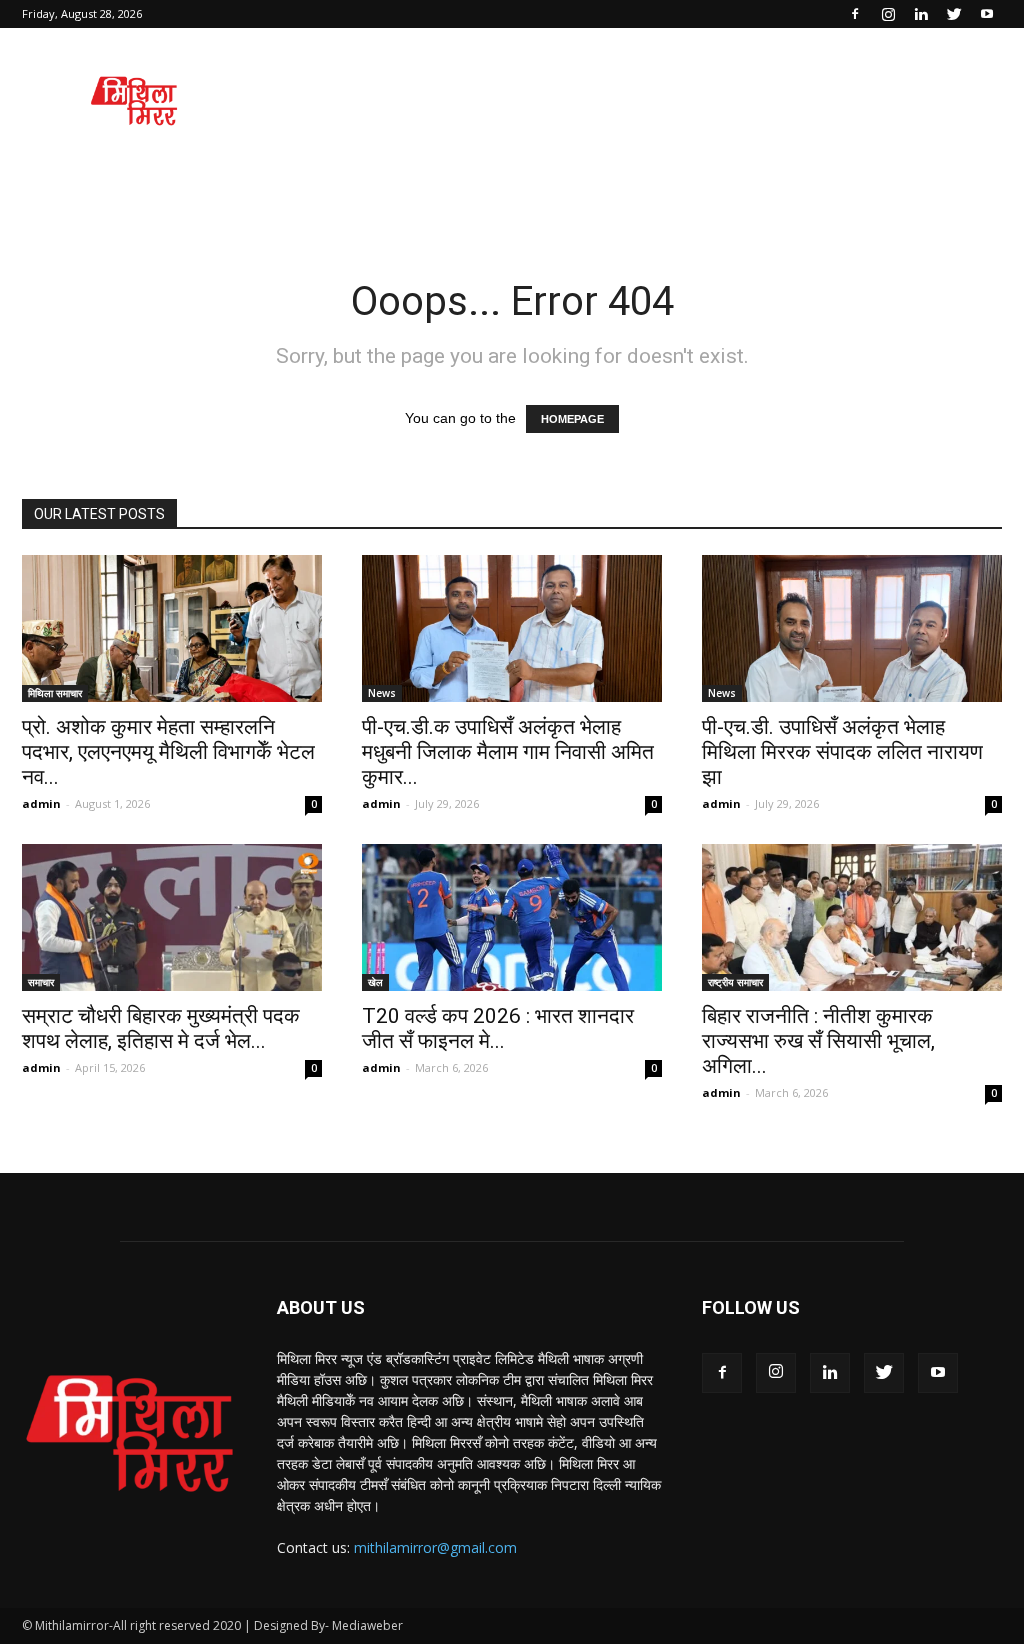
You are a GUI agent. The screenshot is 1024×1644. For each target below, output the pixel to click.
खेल (375, 982)
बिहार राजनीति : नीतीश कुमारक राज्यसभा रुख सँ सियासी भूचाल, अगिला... (818, 1041)
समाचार (41, 982)
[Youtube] (987, 14)
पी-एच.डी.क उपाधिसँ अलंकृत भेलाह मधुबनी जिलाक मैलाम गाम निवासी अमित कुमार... (508, 752)
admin (41, 803)
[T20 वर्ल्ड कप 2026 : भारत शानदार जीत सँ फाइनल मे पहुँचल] (512, 917)
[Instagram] (888, 14)
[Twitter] (954, 14)
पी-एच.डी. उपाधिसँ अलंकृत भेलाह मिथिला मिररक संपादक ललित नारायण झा (842, 752)
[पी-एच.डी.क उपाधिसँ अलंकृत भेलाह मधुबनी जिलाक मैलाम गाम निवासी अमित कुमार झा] (512, 628)
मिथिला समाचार (55, 693)
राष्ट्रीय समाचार (735, 982)
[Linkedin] (921, 14)
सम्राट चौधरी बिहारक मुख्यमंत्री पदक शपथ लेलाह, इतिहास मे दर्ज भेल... (161, 1028)
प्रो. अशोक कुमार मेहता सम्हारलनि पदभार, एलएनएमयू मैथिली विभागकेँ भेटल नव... (168, 752)
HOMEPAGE (572, 419)
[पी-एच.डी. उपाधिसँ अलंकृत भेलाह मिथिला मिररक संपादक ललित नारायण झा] (852, 628)
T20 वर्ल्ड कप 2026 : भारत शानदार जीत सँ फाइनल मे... (498, 1028)
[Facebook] (855, 14)
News (382, 693)
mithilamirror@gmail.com (435, 1547)
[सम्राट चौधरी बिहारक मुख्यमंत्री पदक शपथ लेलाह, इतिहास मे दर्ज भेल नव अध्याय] (172, 917)
